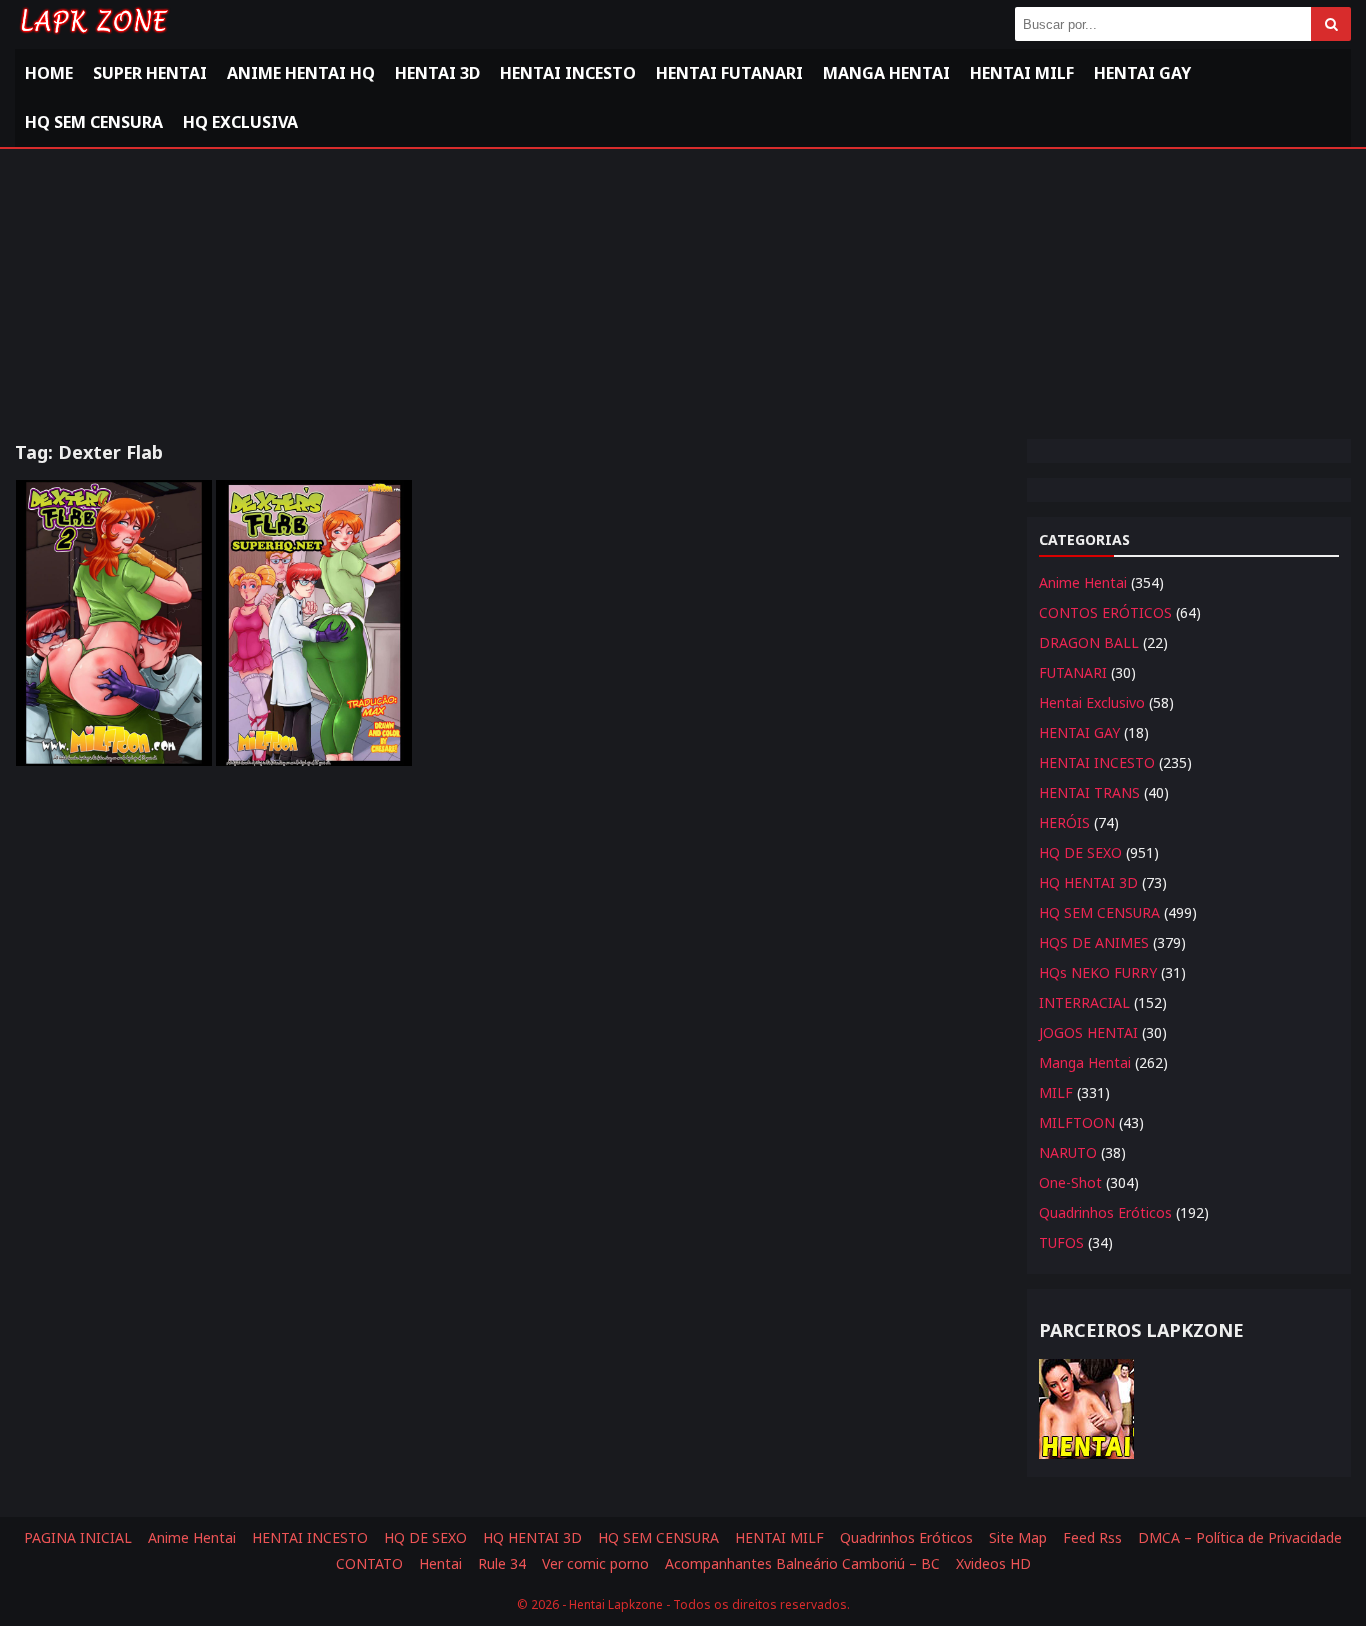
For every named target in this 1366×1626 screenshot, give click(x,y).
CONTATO (369, 1563)
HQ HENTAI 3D (1088, 882)
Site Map (1018, 1537)
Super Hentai (150, 73)
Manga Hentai (886, 73)
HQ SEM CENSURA (1099, 912)
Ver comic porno (595, 1563)
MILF (1056, 1092)
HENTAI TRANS (1089, 792)
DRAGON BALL (1089, 642)
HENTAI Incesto (568, 73)
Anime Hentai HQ (301, 73)
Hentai (440, 1563)
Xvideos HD (993, 1563)
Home (49, 73)
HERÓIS (1064, 822)
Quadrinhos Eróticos (1105, 1212)
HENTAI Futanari (729, 73)
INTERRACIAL (1084, 1002)
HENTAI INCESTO (1097, 762)
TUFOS (1061, 1242)
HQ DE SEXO (1080, 852)
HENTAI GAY (1079, 732)
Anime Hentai (1083, 582)
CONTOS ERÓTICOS (1105, 612)
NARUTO (1068, 1152)
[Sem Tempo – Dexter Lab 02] (114, 623)
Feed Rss (1092, 1537)
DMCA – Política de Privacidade (1240, 1537)
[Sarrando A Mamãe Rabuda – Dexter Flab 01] (314, 623)
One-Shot (1070, 1182)
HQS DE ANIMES (1094, 942)
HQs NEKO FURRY (1098, 972)
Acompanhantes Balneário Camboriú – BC (802, 1563)
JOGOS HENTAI (1088, 1032)
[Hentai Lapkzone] (93, 37)
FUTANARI (1073, 672)
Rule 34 (502, 1563)
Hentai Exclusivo (1092, 702)
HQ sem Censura (94, 122)
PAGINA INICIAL (78, 1537)
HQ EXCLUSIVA (240, 122)
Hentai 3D (437, 73)
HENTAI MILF (1022, 73)
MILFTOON (1077, 1122)
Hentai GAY (1142, 73)
